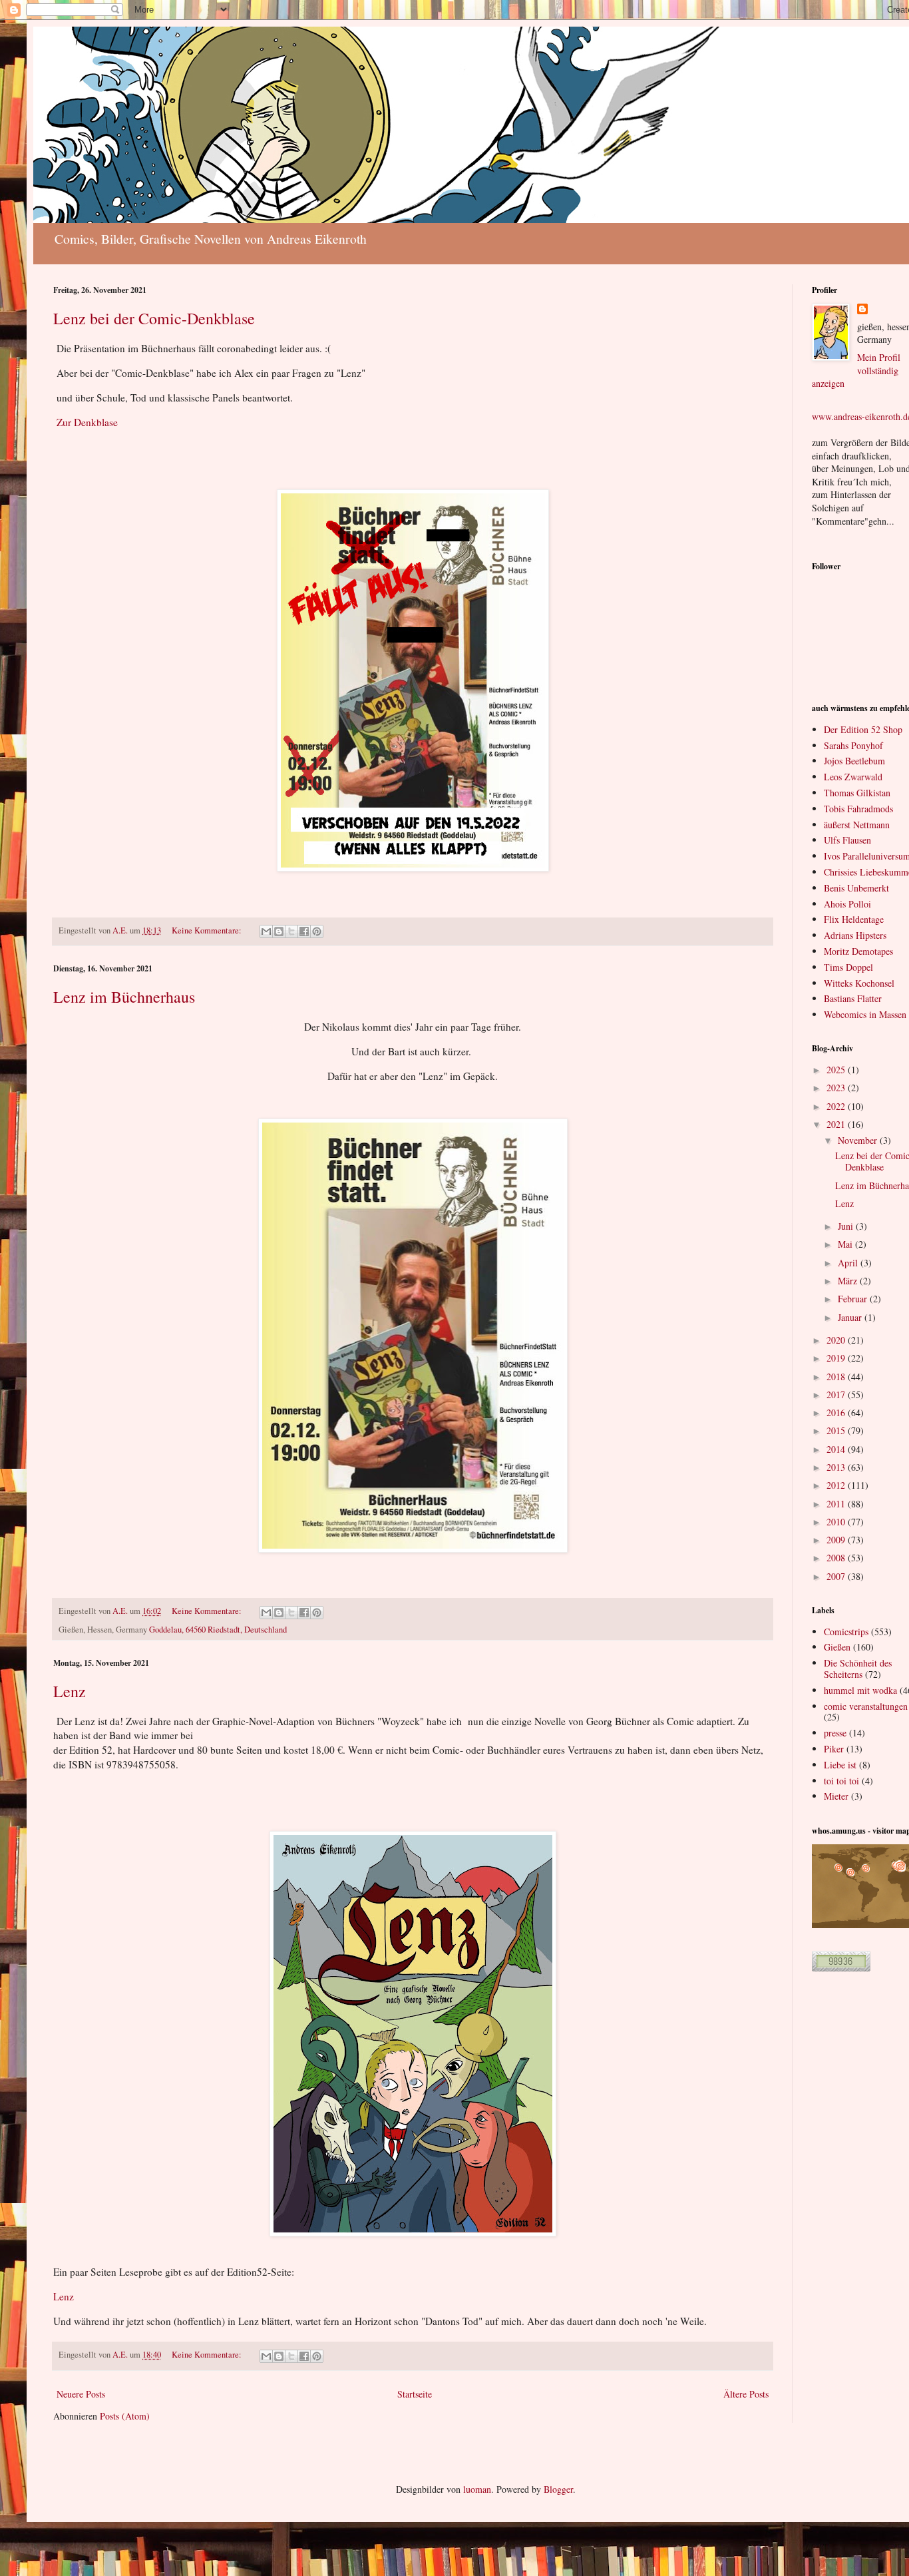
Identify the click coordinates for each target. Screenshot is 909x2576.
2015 (837, 1430)
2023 (837, 1088)
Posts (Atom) (125, 2416)
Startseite (415, 2394)
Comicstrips (846, 1632)
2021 (837, 1124)
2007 (837, 1576)
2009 (837, 1540)
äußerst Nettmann (857, 825)
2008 (837, 1558)
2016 (837, 1413)
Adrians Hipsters (855, 935)
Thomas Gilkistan (857, 793)
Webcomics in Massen (865, 1014)
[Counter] (841, 1968)
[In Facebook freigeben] (304, 931)
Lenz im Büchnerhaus (124, 997)
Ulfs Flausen (847, 840)
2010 (837, 1522)
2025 (837, 1070)
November (859, 1140)
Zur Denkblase (87, 422)
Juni (847, 1226)
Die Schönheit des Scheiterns (858, 1669)
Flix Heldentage (854, 919)
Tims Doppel (848, 967)
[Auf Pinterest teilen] (317, 931)
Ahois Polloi (847, 904)
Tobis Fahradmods (858, 809)
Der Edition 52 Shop (863, 729)
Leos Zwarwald (853, 777)
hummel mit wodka (860, 1690)
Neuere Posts (81, 2394)
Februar (854, 1299)
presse (835, 1733)
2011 (837, 1504)
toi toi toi (841, 1781)
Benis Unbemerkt (856, 888)
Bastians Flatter (853, 998)
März (849, 1281)
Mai (846, 1244)
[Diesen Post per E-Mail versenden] (266, 931)
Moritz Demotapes (858, 951)
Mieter (836, 1796)
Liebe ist (840, 1765)
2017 (837, 1395)
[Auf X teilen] (291, 931)
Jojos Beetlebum (854, 761)
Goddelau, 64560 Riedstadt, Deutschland (218, 1630)
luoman (477, 2489)
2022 (837, 1106)
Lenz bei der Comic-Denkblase (154, 318)
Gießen (837, 1647)
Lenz (70, 1691)
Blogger (558, 2489)
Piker (834, 1749)
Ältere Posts (746, 2394)
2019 (837, 1358)
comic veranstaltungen (866, 1706)
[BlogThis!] (279, 931)
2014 (837, 1449)
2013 (837, 1467)
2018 (837, 1377)
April (849, 1263)
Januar (851, 1317)
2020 (837, 1340)
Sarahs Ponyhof (853, 745)
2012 (837, 1485)
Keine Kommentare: (208, 930)
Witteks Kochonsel (859, 983)
